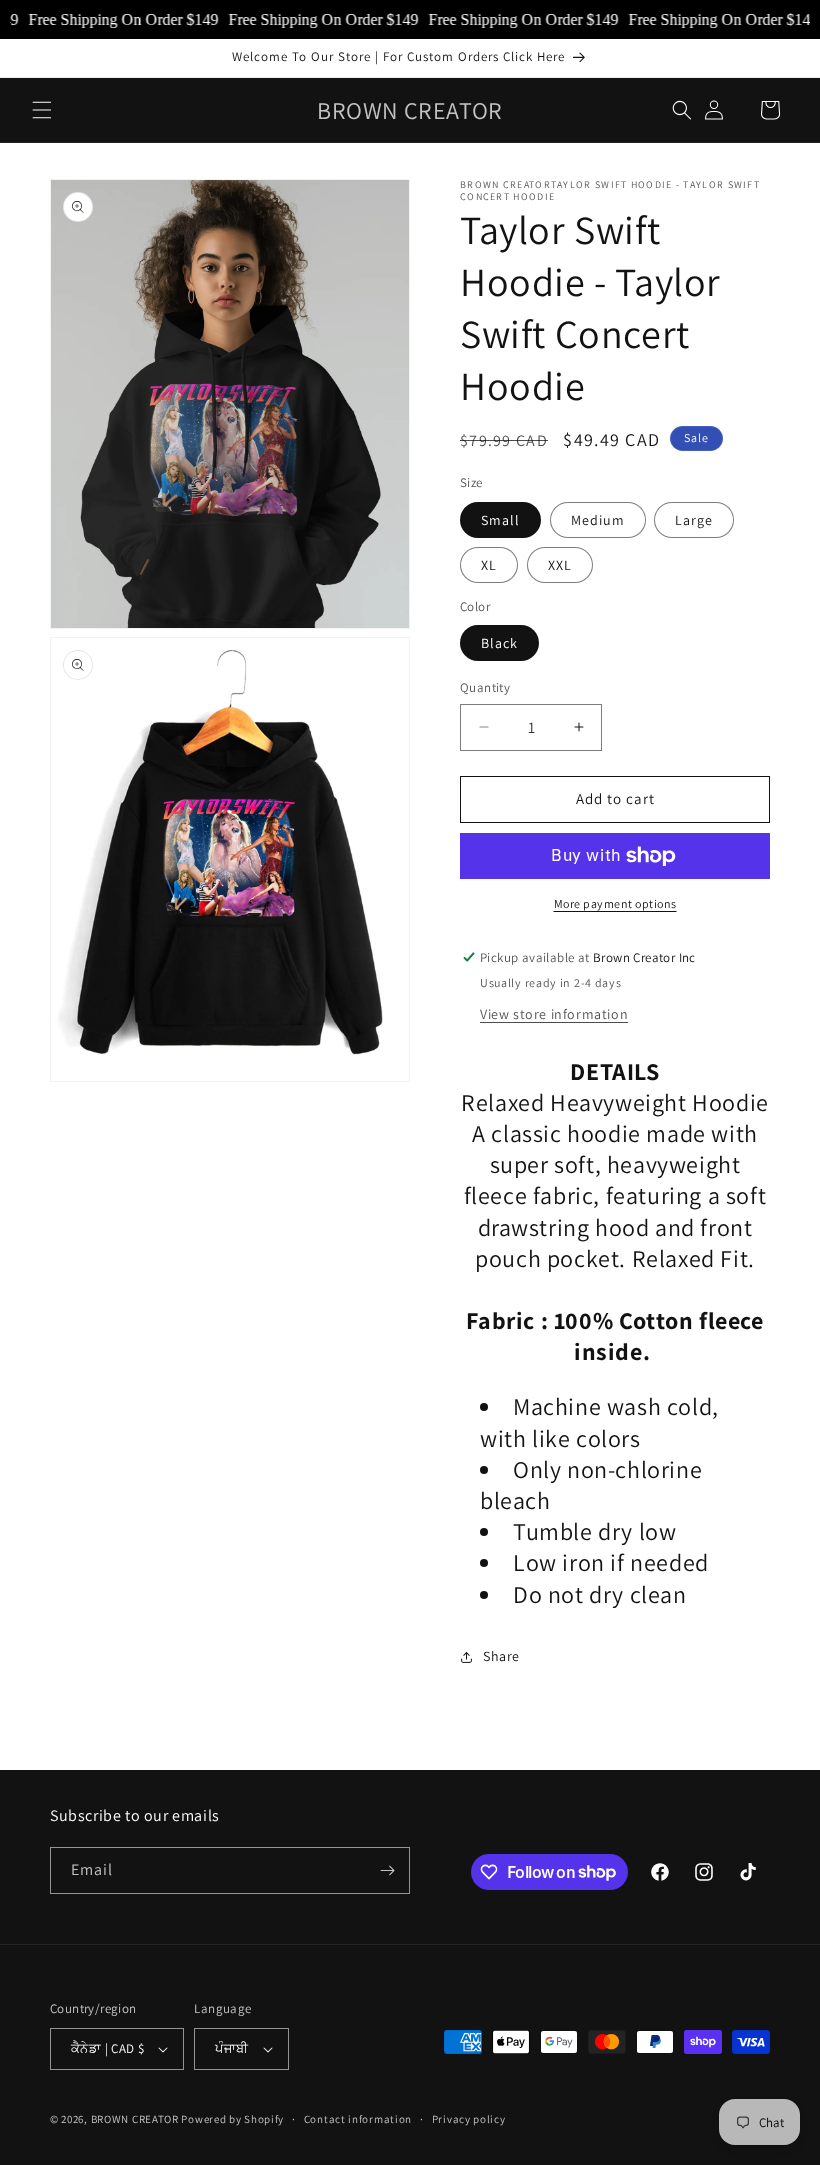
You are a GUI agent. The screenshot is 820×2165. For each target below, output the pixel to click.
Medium (598, 520)
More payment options (615, 903)
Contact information (358, 2119)
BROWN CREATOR (135, 2119)
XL (489, 565)
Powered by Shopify (232, 2119)
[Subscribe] (387, 1870)
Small (500, 520)
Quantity (485, 687)
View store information (554, 1014)
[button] (42, 110)
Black (499, 643)
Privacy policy (469, 2119)
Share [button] (501, 1656)
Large (694, 520)
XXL (560, 565)
